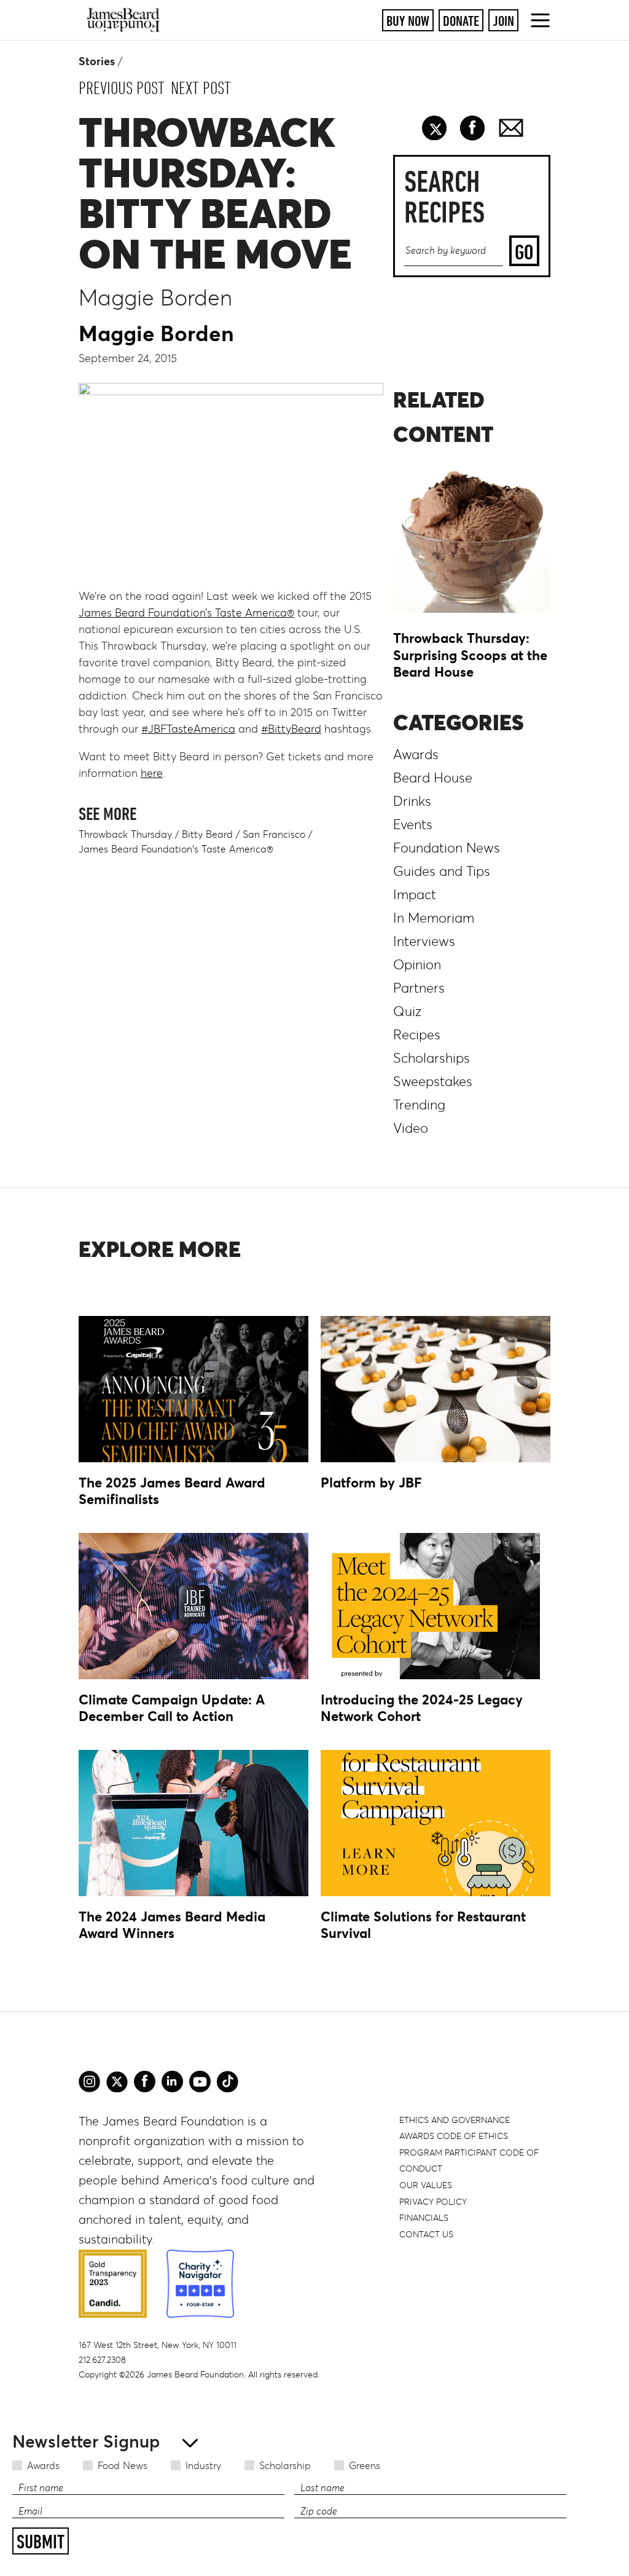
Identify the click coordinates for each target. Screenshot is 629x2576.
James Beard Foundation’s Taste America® (186, 613)
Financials (424, 2218)
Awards (43, 2465)
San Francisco (274, 834)
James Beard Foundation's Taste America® (176, 849)
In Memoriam (434, 918)
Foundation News (447, 848)
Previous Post (122, 88)
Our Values (426, 2185)
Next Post (201, 88)
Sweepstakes (433, 1081)
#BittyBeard (291, 729)
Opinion (417, 965)
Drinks (412, 801)
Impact (415, 895)
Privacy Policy (433, 2202)
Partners (419, 988)
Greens (365, 2465)
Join (503, 21)
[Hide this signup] (186, 2442)
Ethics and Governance (455, 2120)
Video (411, 1128)
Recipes (417, 1035)
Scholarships (432, 1058)
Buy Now (408, 21)
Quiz (407, 1011)
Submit (41, 2542)
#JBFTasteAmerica (188, 729)
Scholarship (285, 2465)
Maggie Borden (156, 333)
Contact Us (426, 2234)
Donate (461, 21)
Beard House (433, 778)
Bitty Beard (207, 834)
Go (524, 252)
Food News (123, 2465)
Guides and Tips (442, 871)
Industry (203, 2465)
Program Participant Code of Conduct (469, 2161)
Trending (419, 1105)
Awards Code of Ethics (454, 2136)
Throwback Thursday (125, 834)
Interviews (424, 941)
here (152, 773)
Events (413, 825)
